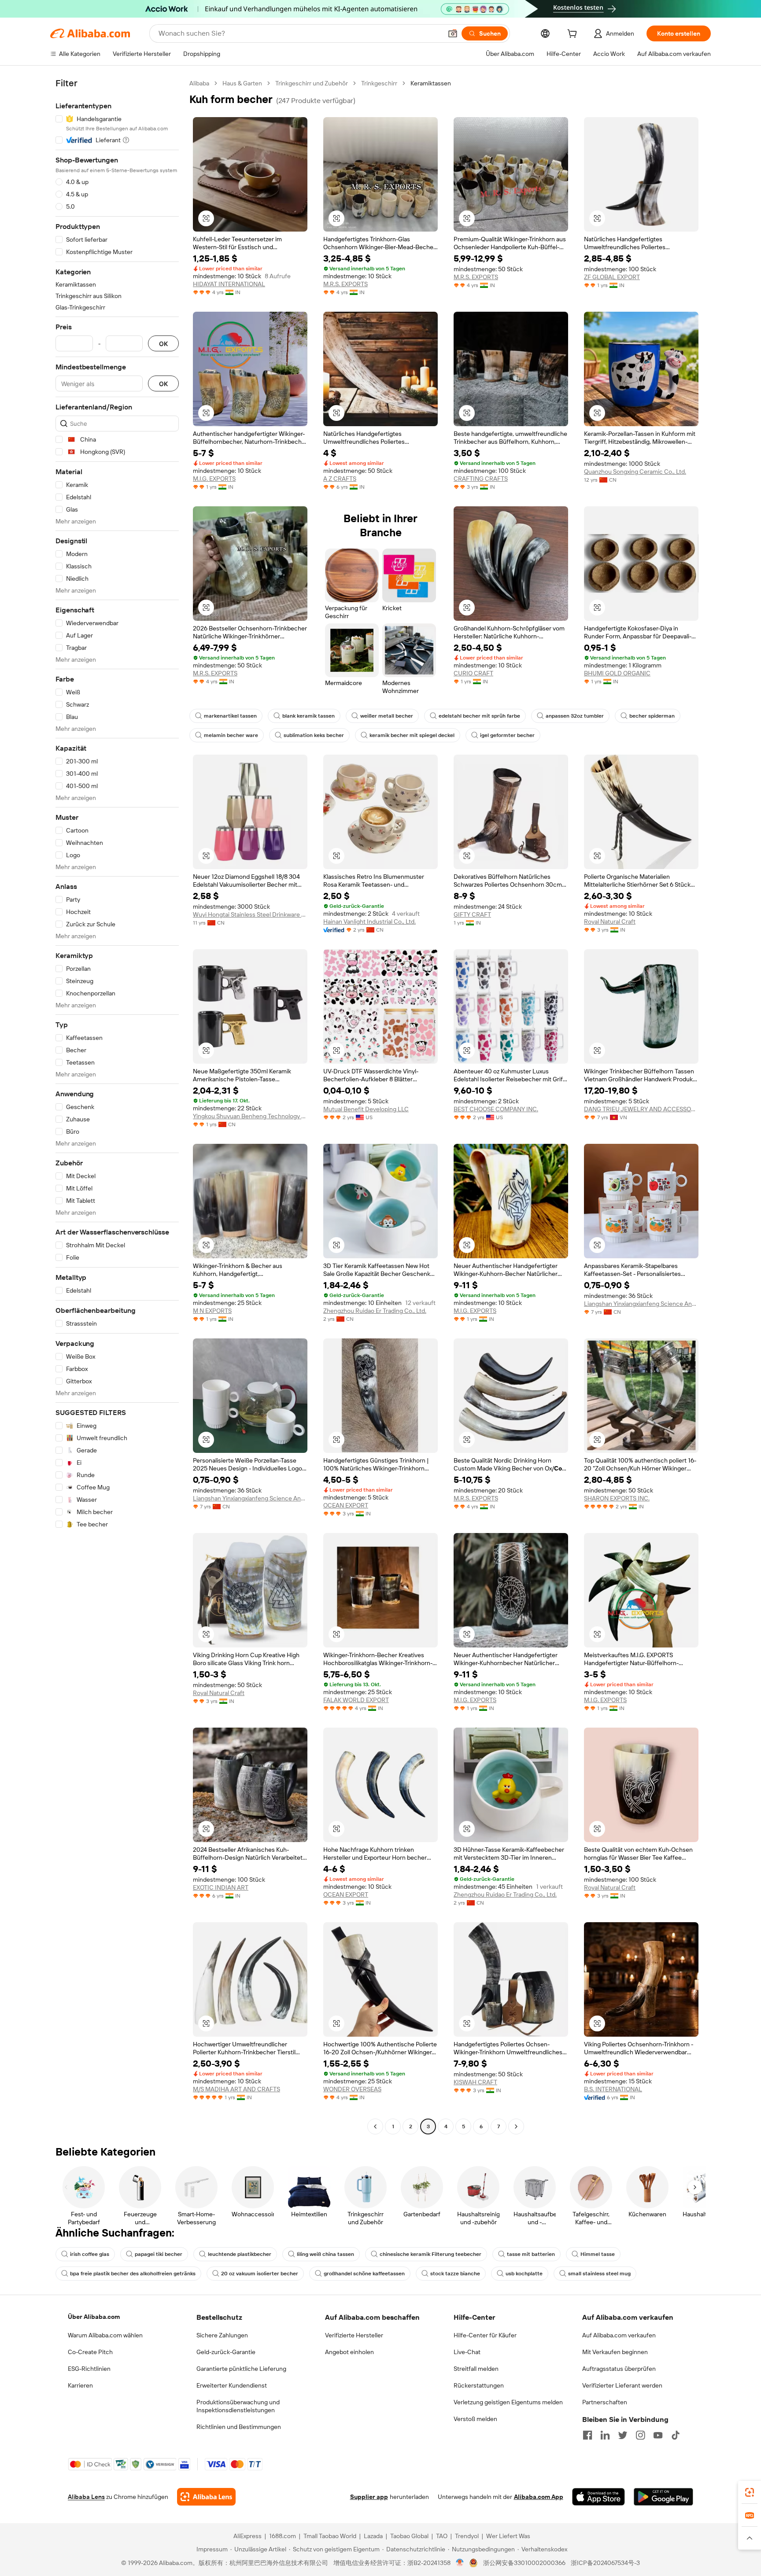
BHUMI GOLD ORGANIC (617, 673)
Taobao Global (409, 2536)
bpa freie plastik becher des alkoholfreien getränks (133, 2274)
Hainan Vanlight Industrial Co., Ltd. (369, 921)
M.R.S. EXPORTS (345, 284)
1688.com (283, 2536)
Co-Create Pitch (90, 2352)
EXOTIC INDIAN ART (221, 1887)
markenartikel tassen (230, 716)
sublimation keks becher (314, 735)
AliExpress (248, 2536)
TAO (442, 2536)
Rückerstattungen (479, 2385)
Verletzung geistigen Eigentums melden (508, 2402)
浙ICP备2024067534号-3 (605, 2563)
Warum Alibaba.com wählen (105, 2335)
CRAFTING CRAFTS (481, 479)
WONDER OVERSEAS (352, 2089)
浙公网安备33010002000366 (524, 2563)
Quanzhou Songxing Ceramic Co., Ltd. (635, 472)
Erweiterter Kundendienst (232, 2385)
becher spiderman (652, 716)
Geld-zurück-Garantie (226, 2352)
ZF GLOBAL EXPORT (612, 277)
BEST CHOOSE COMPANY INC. (496, 1109)
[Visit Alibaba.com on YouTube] (658, 2435)
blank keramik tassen (308, 716)
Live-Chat (467, 2352)
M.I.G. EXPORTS (214, 479)
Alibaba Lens (86, 2497)
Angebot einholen (349, 2352)
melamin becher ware (231, 735)
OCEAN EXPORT (346, 1505)
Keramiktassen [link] (431, 83)
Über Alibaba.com (94, 2317)
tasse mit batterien (531, 2254)
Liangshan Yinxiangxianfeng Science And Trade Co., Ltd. (641, 1304)
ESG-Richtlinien (89, 2369)
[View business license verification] (460, 2563)
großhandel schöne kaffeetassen (364, 2274)
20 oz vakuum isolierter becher (260, 2274)
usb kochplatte (524, 2274)
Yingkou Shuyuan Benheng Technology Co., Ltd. (250, 1116)
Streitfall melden (476, 2369)
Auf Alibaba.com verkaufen (619, 2335)
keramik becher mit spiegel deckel (412, 735)
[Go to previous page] (375, 2126)
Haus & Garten (242, 83)
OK (163, 344)
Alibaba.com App (539, 2497)
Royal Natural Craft (610, 921)
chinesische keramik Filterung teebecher (430, 2254)
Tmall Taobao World (330, 2536)
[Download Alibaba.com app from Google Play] (663, 2497)
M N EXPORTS (212, 1311)
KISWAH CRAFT (475, 2082)
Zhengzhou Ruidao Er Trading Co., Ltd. (375, 1311)
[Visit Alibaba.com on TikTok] (676, 2435)
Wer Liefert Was (508, 2536)
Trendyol (467, 2536)
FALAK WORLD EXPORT (356, 1700)
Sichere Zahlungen (222, 2335)
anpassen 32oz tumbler (575, 716)
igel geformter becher (507, 735)
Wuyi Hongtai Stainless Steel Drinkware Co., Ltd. (250, 914)
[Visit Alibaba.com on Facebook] (587, 2435)
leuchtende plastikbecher (240, 2254)
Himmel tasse (598, 2254)
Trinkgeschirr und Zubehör (312, 83)
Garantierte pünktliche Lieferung (241, 2369)
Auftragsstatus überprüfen (619, 2369)
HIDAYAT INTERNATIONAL (229, 284)
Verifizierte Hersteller (354, 2335)
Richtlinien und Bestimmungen (239, 2427)
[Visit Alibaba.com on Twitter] (623, 2435)
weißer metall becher (387, 716)
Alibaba (199, 83)
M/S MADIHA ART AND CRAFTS (236, 2089)
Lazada (373, 2536)
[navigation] (117, 1106)
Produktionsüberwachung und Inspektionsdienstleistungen (238, 2406)
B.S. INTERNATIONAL (613, 2089)
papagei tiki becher (159, 2254)
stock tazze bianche (455, 2274)
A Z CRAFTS (340, 479)
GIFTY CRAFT (472, 914)
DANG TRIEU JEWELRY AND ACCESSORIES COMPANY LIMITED (641, 1109)
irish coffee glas (90, 2254)
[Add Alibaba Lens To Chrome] (206, 2497)
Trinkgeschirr (379, 83)
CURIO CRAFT (473, 673)
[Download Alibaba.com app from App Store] (598, 2497)
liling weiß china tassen (325, 2254)
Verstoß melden (475, 2419)
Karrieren (80, 2385)
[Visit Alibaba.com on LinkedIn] (605, 2435)
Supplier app (369, 2497)
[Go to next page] (516, 2126)
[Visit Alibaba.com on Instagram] (640, 2435)
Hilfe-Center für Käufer (485, 2335)
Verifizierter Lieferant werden (622, 2385)
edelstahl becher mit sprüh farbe (479, 716)
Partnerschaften (605, 2402)
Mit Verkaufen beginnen (615, 2352)
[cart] (574, 35)
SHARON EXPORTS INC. (617, 1498)
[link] (750, 2492)
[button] (453, 33)
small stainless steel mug (599, 2274)
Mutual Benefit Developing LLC (366, 1109)
